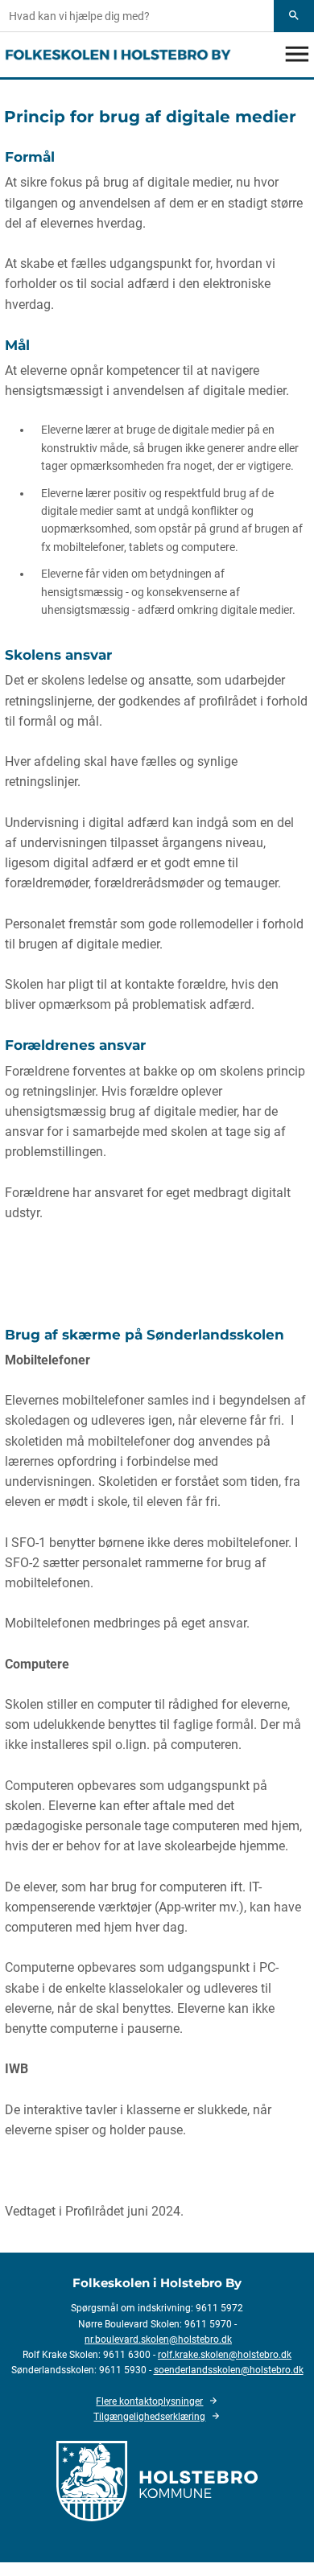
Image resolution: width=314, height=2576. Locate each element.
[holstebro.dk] (157, 2480)
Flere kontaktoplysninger (149, 2401)
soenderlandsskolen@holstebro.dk (229, 2370)
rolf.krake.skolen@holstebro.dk (225, 2355)
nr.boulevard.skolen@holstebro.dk (158, 2339)
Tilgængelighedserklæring (149, 2417)
